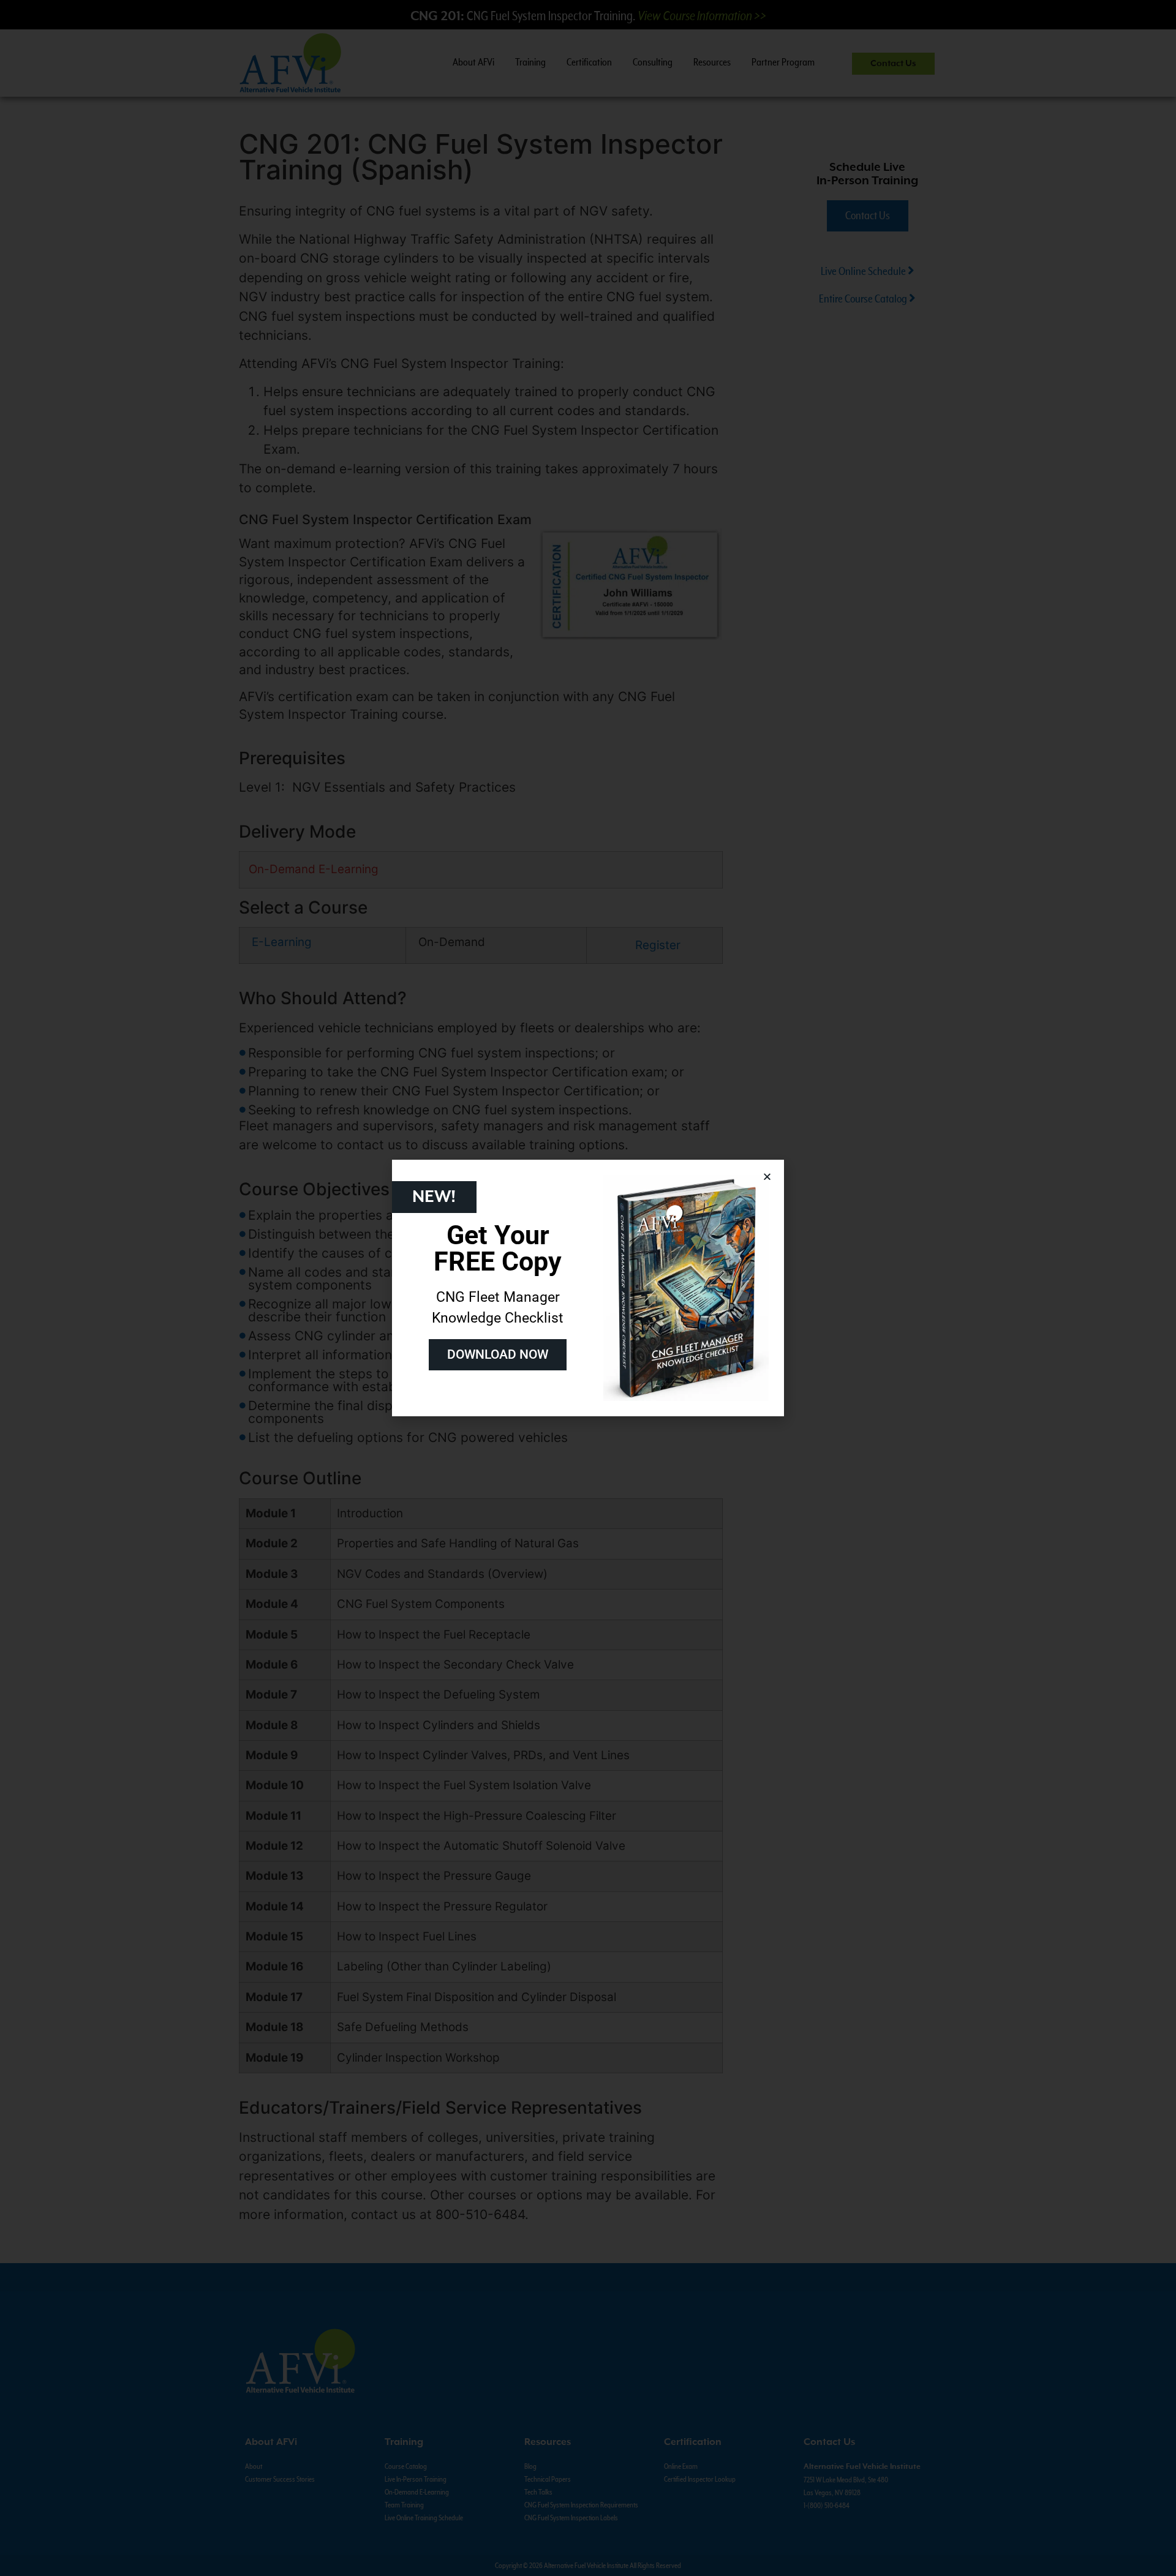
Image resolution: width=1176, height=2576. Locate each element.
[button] (767, 1177)
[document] (588, 1288)
